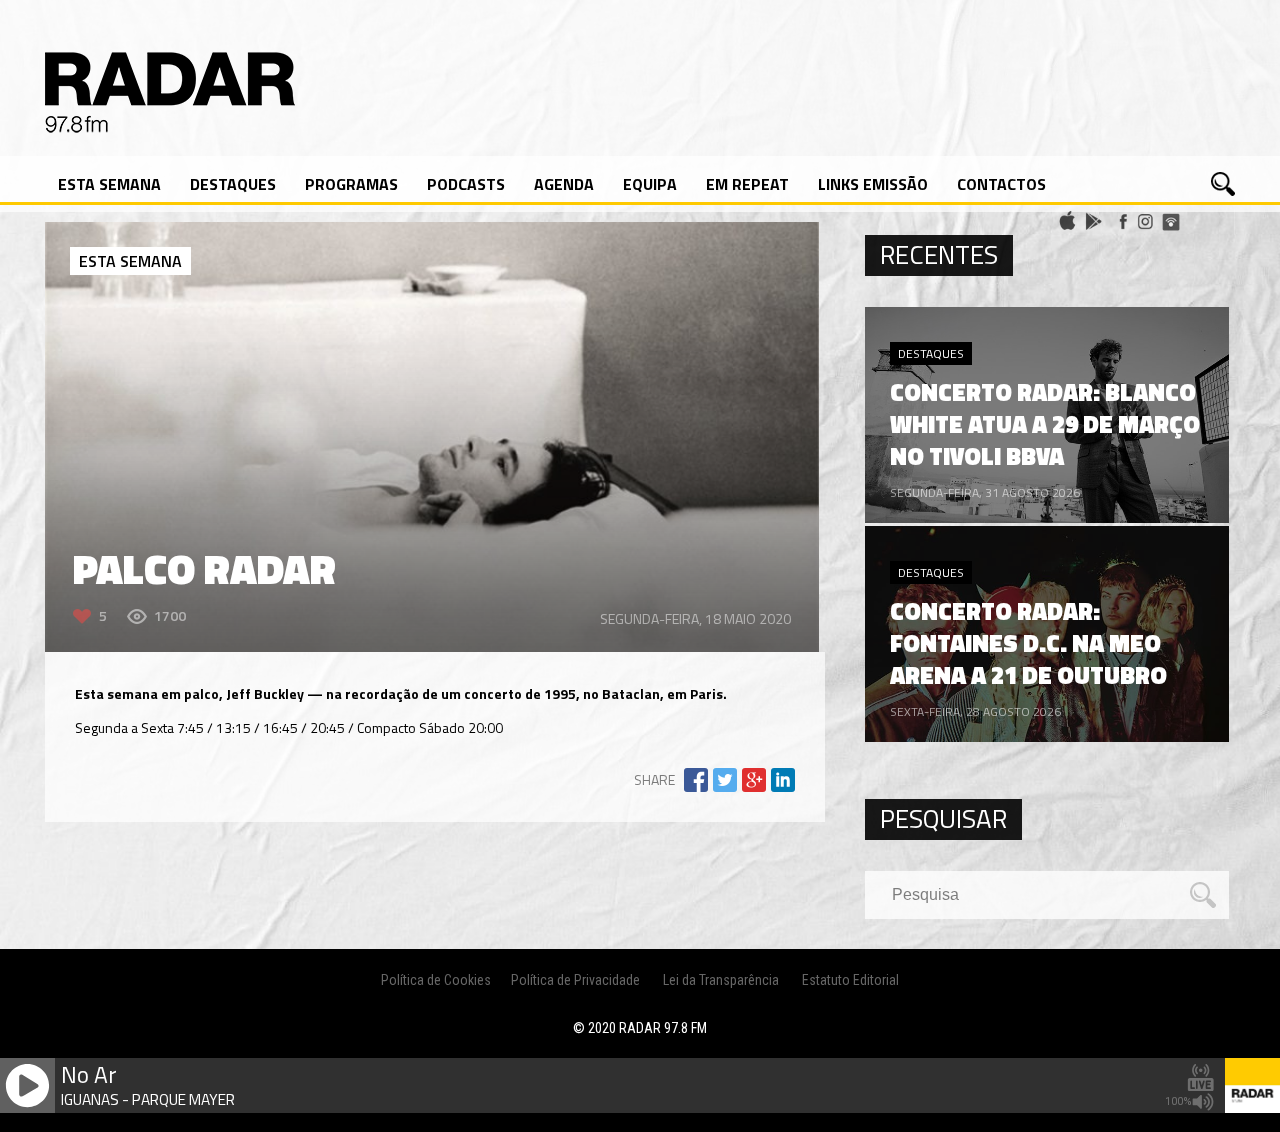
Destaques (233, 184)
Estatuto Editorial (850, 980)
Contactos (1001, 184)
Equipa (650, 184)
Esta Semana (109, 184)
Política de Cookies (436, 980)
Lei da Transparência (721, 980)
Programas (351, 184)
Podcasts (466, 184)
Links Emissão (873, 184)
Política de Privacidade (575, 980)
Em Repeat (747, 184)
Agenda (564, 184)
